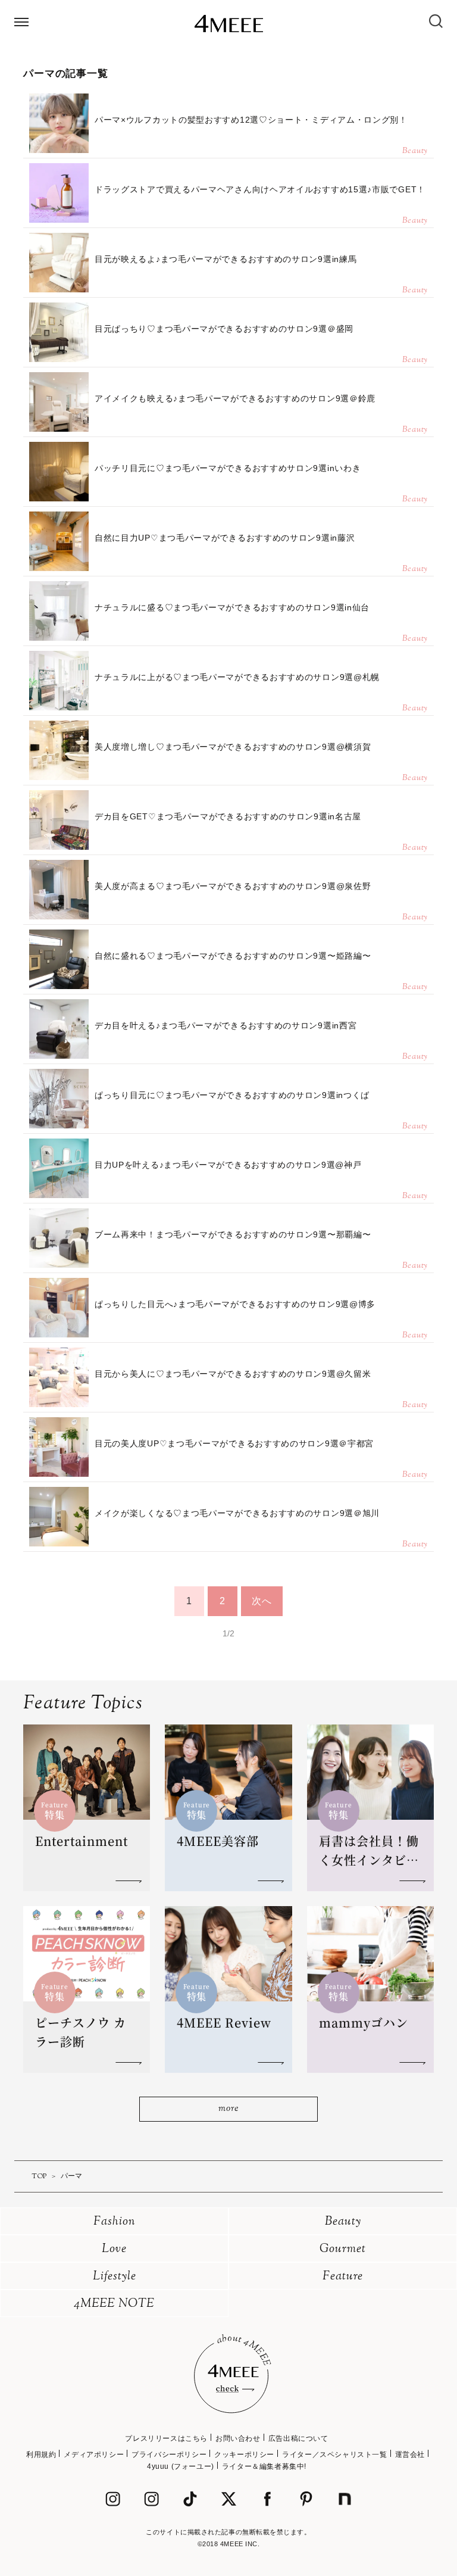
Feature (343, 2277)
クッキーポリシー (244, 2455)
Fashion (115, 2222)
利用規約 (41, 2455)
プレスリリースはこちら (166, 2438)
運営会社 (410, 2455)
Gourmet (343, 2249)
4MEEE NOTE (114, 2304)
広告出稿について (298, 2438)
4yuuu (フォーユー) (181, 2466)
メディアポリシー (94, 2455)
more (228, 2109)
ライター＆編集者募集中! (264, 2466)
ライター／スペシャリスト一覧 (334, 2455)
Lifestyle (115, 2277)
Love (114, 2249)
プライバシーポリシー (169, 2455)
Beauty (343, 2222)
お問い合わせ (238, 2438)
